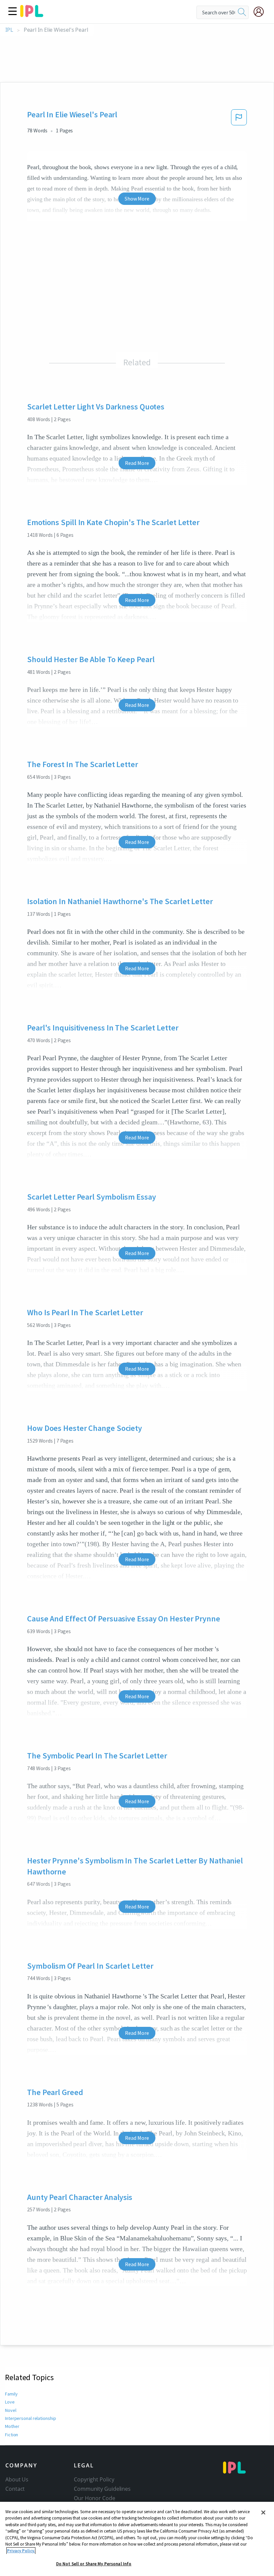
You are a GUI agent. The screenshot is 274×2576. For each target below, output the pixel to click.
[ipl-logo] (32, 15)
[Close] (263, 2512)
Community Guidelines (102, 2489)
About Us (17, 2479)
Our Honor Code (95, 2498)
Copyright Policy (94, 2479)
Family (11, 2394)
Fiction (12, 2435)
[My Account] (261, 12)
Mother (12, 2426)
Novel (11, 2410)
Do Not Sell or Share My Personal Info (94, 2564)
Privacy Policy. (21, 2551)
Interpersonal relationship (30, 2418)
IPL (9, 30)
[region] (137, 2539)
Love (10, 2402)
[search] (242, 12)
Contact (15, 2489)
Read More (137, 463)
